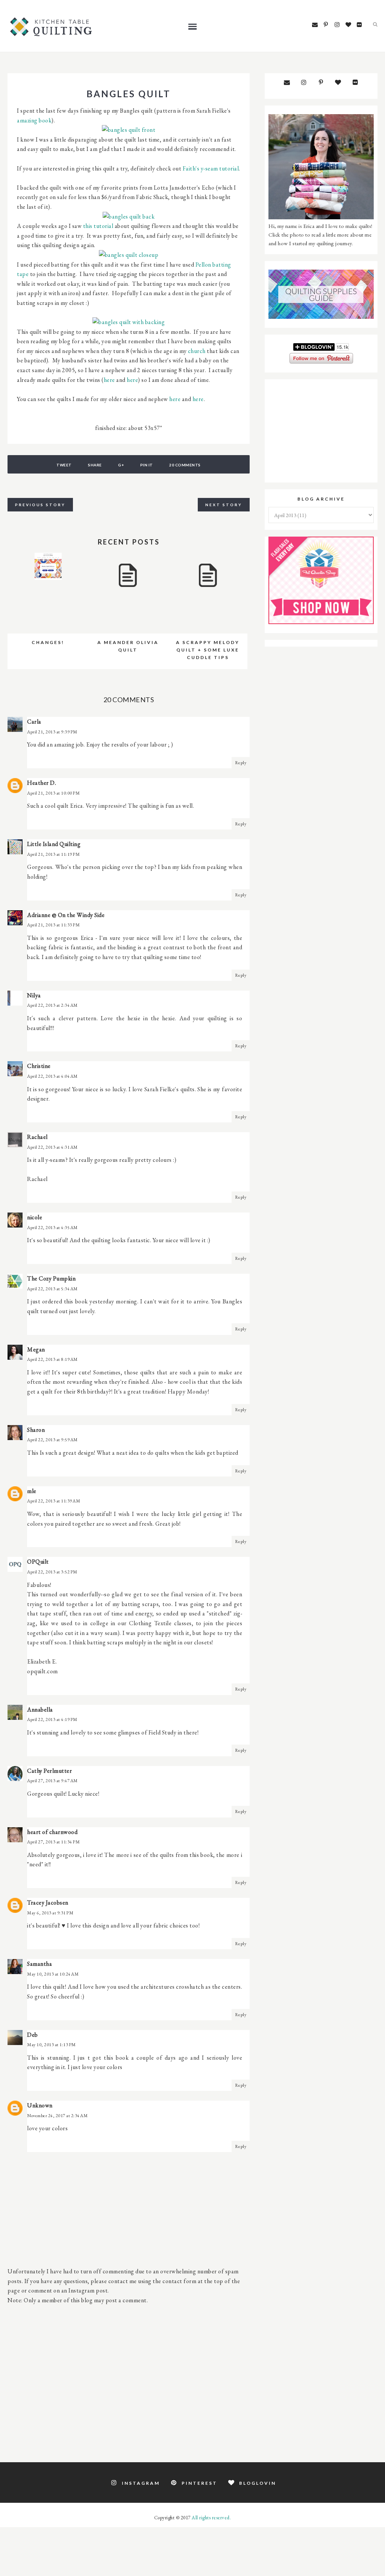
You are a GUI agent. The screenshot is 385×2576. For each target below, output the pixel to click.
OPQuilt (38, 1562)
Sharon (36, 1430)
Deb (33, 2035)
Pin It (147, 465)
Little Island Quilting (54, 844)
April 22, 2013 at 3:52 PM (52, 1572)
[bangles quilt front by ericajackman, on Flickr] (129, 130)
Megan (36, 1349)
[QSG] (321, 317)
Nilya (34, 995)
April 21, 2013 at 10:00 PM (53, 793)
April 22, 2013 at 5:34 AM (52, 1289)
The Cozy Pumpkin (51, 1278)
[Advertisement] (129, 2379)
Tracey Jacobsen (48, 1903)
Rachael (37, 1137)
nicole (35, 1217)
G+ (121, 465)
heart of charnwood (52, 1832)
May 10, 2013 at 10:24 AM (53, 1974)
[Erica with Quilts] (321, 217)
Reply (241, 763)
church (197, 351)
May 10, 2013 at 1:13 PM (52, 2045)
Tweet (64, 465)
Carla (34, 722)
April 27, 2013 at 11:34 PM (53, 1842)
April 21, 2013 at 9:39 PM (52, 732)
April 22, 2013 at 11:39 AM (54, 1501)
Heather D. (42, 783)
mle (32, 1491)
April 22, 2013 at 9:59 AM (52, 1440)
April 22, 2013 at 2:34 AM (52, 1005)
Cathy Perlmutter (49, 1771)
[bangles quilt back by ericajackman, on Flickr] (129, 216)
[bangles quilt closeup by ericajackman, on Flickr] (129, 255)
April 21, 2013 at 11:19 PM (53, 854)
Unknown (40, 2105)
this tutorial (99, 226)
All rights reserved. (211, 2518)
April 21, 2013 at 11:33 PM (53, 925)
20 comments (185, 465)
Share (95, 465)
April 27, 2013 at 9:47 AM (52, 1781)
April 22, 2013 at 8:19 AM (52, 1359)
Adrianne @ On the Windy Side (66, 915)
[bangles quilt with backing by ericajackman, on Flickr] (129, 322)
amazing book (34, 120)
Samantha (39, 1964)
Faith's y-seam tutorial (211, 168)
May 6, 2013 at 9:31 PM (50, 1913)
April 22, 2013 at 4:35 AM (52, 1228)
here (109, 380)
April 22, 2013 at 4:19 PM (52, 1719)
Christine (39, 1066)
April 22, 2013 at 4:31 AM (52, 1147)
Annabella (40, 1710)
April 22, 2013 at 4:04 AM (52, 1076)
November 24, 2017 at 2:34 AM (57, 2116)
